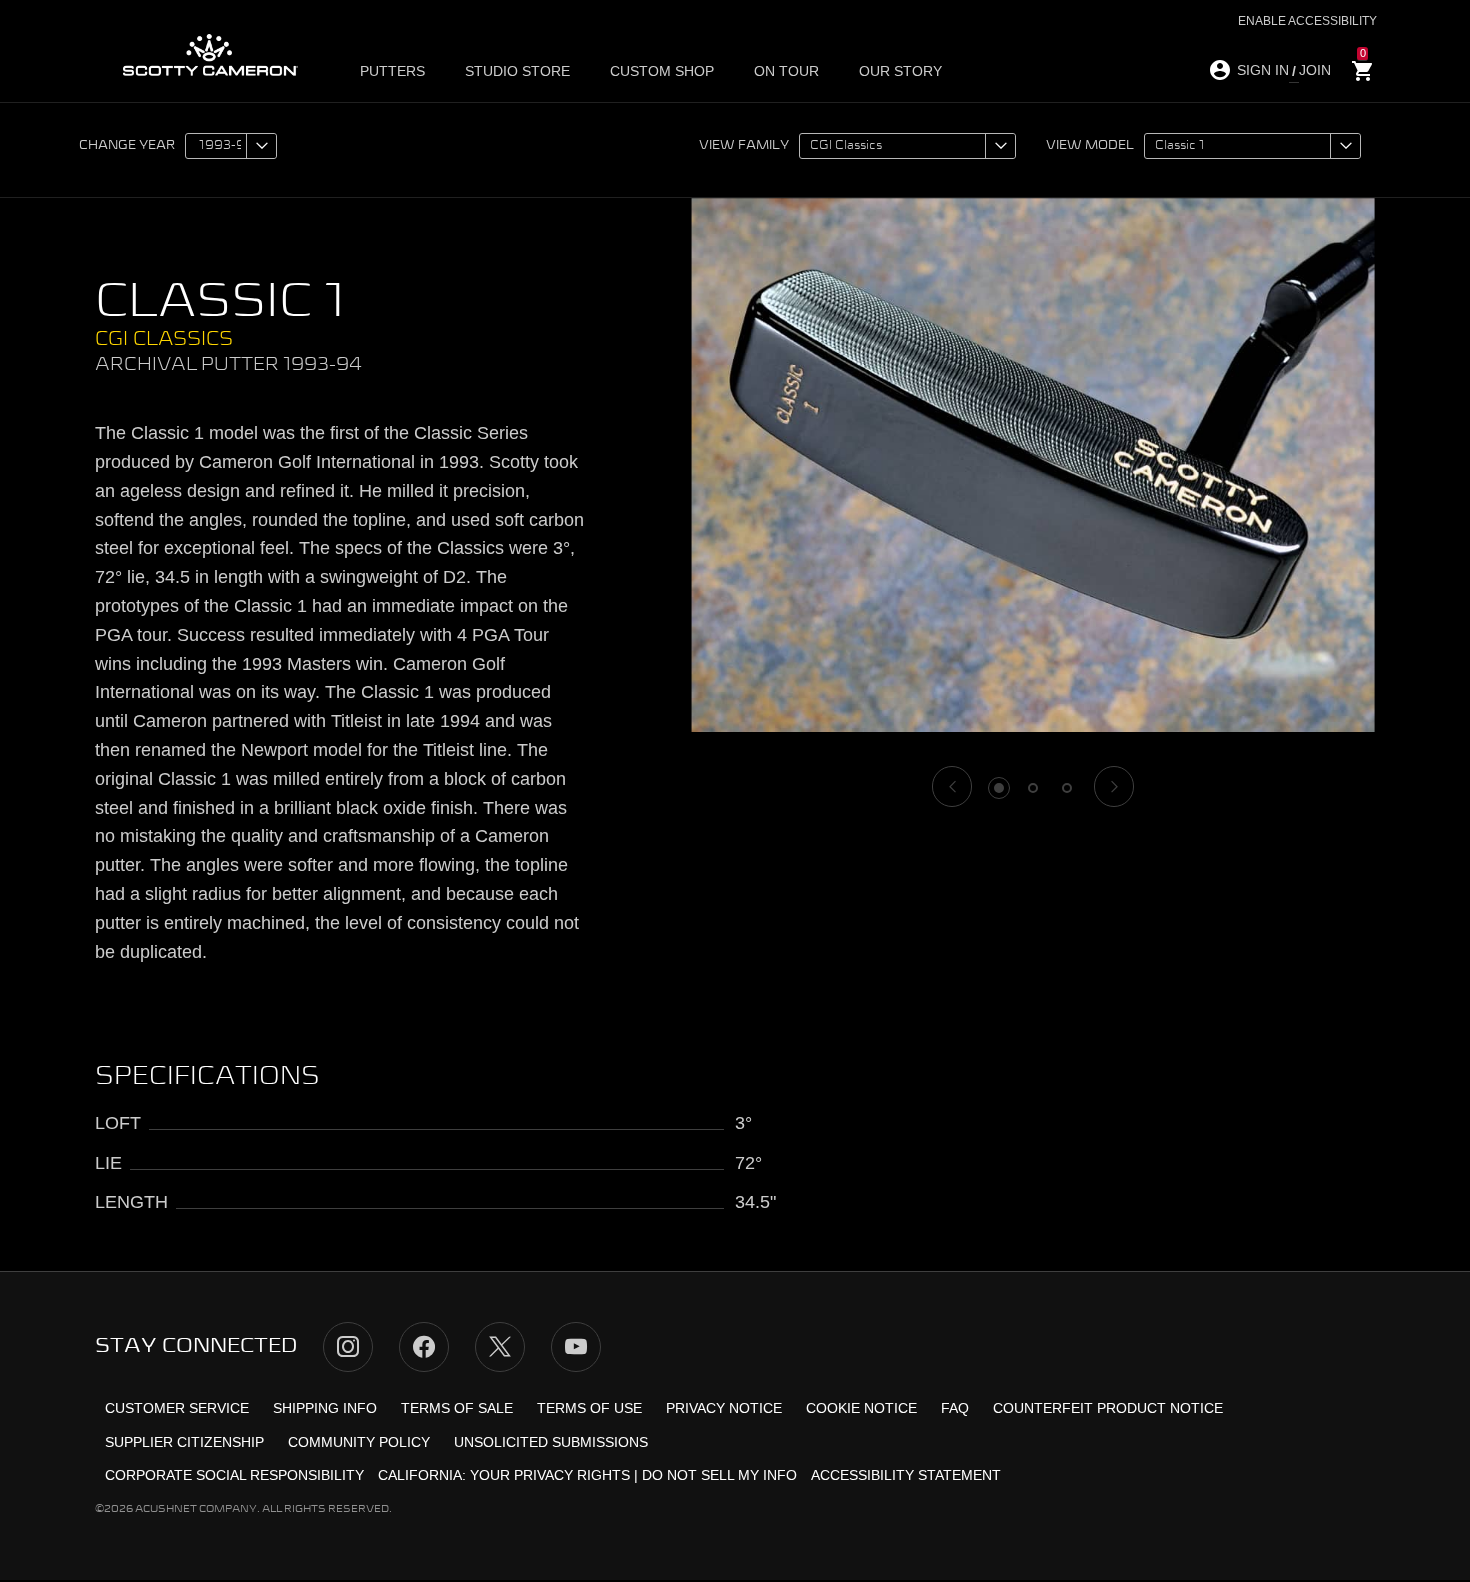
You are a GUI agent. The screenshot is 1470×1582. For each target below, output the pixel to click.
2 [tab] (1033, 788)
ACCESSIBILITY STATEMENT (906, 1475)
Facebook (424, 1347)
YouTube (576, 1347)
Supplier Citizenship (184, 1442)
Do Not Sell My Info (719, 1475)
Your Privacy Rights (550, 1475)
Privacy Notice (724, 1408)
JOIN (1315, 70)
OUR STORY (900, 71)
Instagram (348, 1347)
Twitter (500, 1347)
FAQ (955, 1408)
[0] (1363, 71)
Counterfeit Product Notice (1108, 1408)
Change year (127, 146)
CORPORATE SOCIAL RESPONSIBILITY (234, 1475)
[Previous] (952, 786)
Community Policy (359, 1442)
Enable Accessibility (1307, 21)
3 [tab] (1067, 788)
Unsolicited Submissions (551, 1442)
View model (1090, 146)
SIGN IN (1263, 70)
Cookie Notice (861, 1408)
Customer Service (177, 1408)
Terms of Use (589, 1408)
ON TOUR (786, 71)
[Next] (1114, 786)
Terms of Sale (457, 1408)
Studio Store (517, 71)
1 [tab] (999, 788)
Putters (392, 71)
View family (744, 146)
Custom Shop (662, 71)
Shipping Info (325, 1408)
